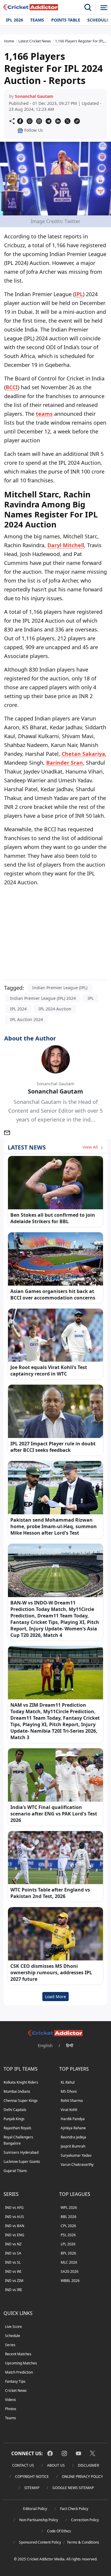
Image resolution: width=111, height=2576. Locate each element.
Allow (65, 72)
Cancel (92, 72)
